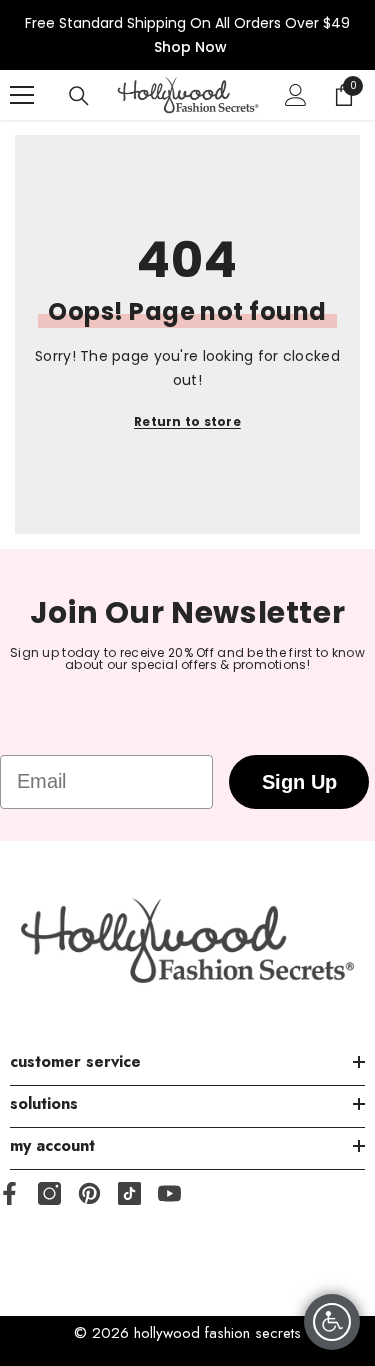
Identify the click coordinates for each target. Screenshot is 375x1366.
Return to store (187, 421)
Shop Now (190, 47)
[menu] (22, 95)
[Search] (79, 96)
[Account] (296, 95)
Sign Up (299, 782)
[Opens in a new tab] (49, 1193)
